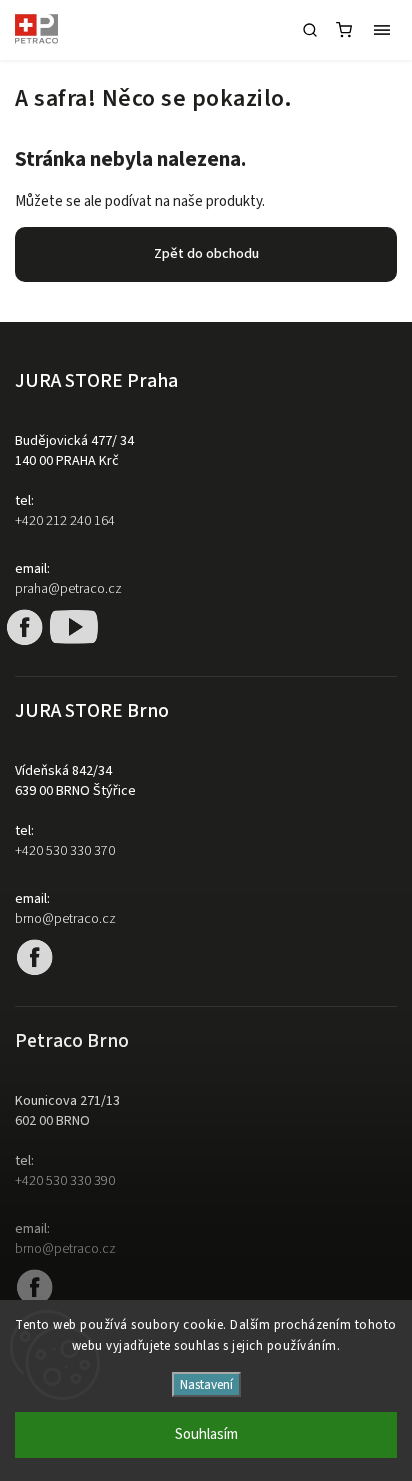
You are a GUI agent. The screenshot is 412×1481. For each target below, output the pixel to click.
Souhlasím (206, 1434)
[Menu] (382, 30)
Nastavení (206, 1384)
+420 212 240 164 (65, 521)
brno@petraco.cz (65, 919)
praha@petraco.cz (68, 589)
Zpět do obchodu (206, 254)
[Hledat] (310, 30)
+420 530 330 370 (65, 851)
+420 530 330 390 (65, 1181)
